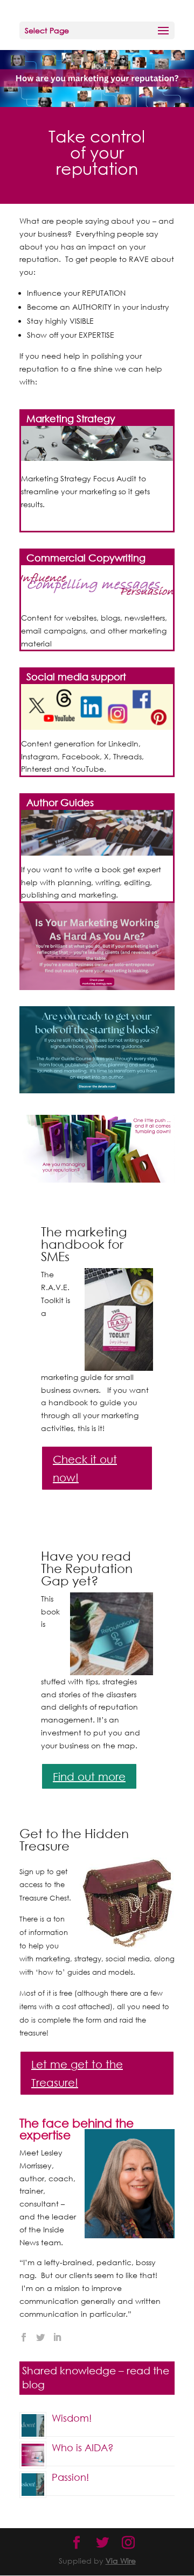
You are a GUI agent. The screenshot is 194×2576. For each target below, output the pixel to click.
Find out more (89, 1776)
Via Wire (121, 2561)
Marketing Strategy (71, 418)
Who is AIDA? (83, 2447)
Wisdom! (72, 2418)
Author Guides (60, 802)
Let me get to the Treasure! (77, 2073)
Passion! (70, 2477)
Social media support (76, 677)
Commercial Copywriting (86, 558)
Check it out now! (85, 1468)
